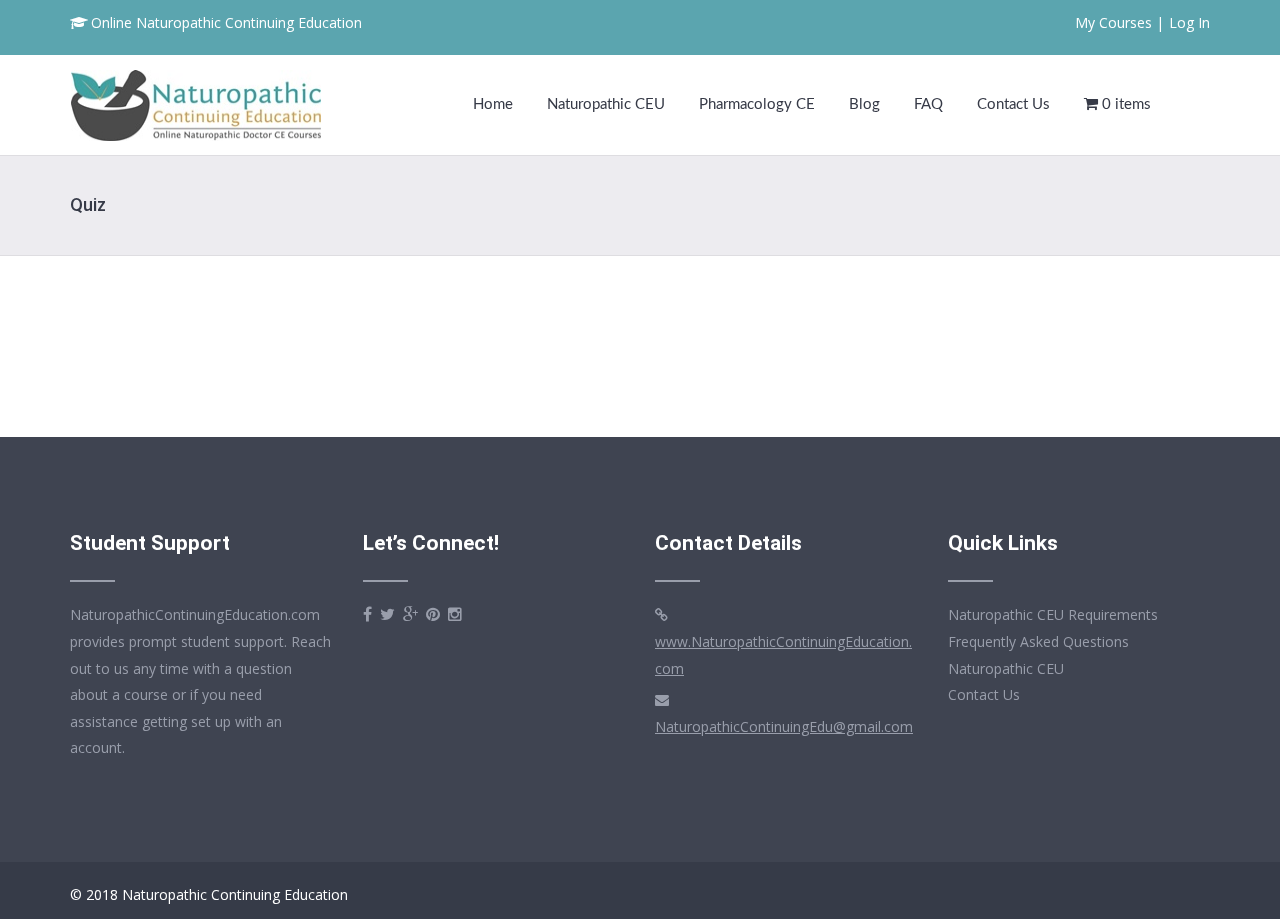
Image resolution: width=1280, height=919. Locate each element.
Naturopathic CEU (606, 104)
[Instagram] (455, 614)
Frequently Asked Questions (1038, 641)
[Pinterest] (433, 614)
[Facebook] (367, 614)
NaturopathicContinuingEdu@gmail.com (784, 726)
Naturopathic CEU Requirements (1053, 614)
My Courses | (1119, 22)
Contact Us (1013, 104)
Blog (864, 104)
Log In (1189, 22)
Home (493, 104)
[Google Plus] (410, 614)
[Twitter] (387, 614)
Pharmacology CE (757, 104)
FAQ (928, 104)
